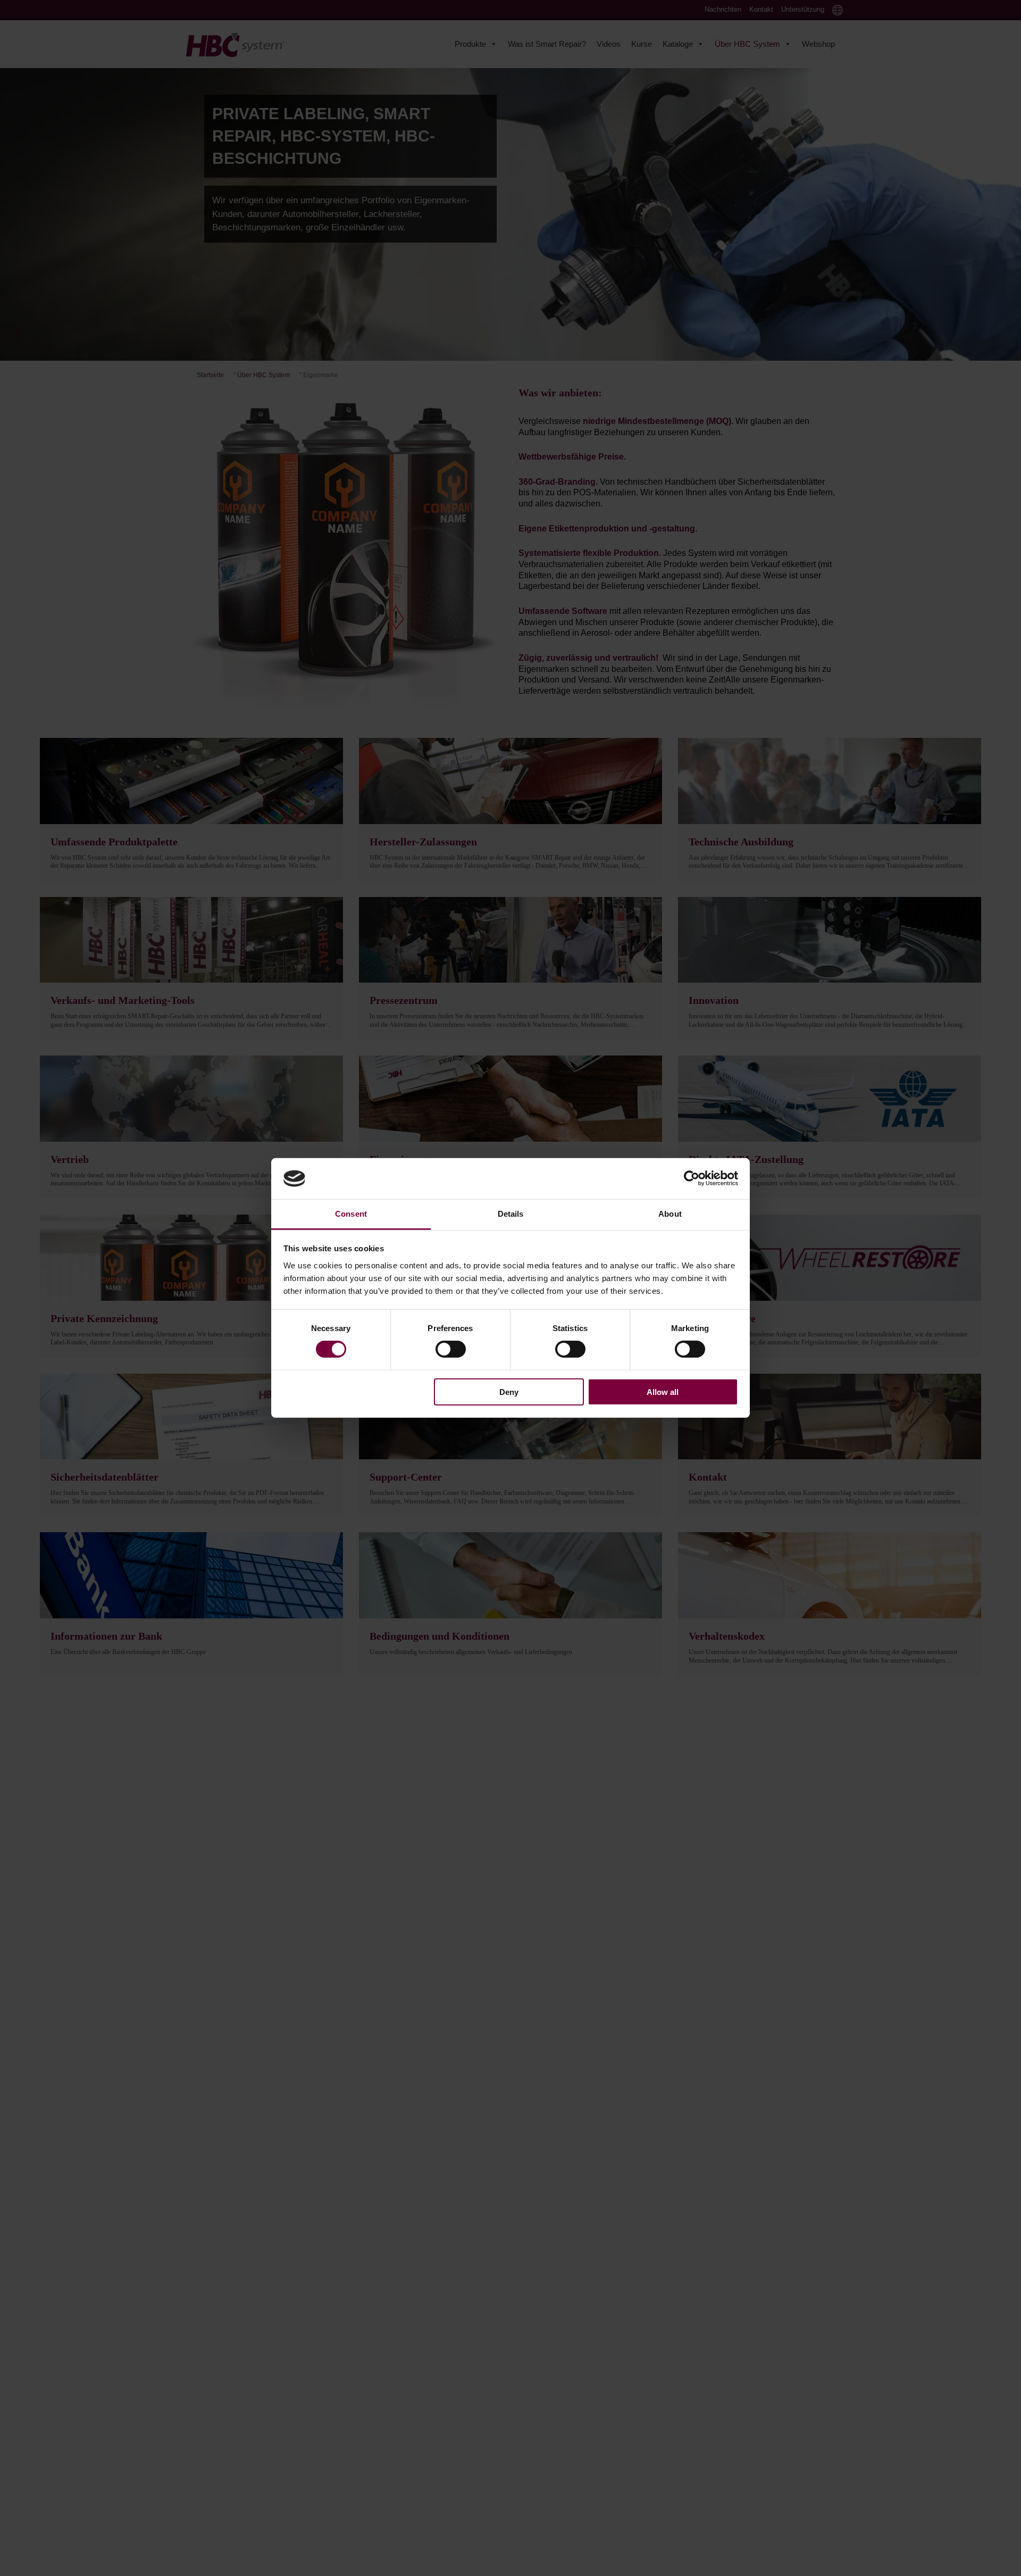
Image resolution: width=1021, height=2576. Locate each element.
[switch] (451, 1349)
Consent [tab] (351, 1214)
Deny (509, 1391)
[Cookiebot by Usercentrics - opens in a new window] (692, 1178)
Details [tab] (511, 1214)
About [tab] (670, 1214)
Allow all (663, 1391)
